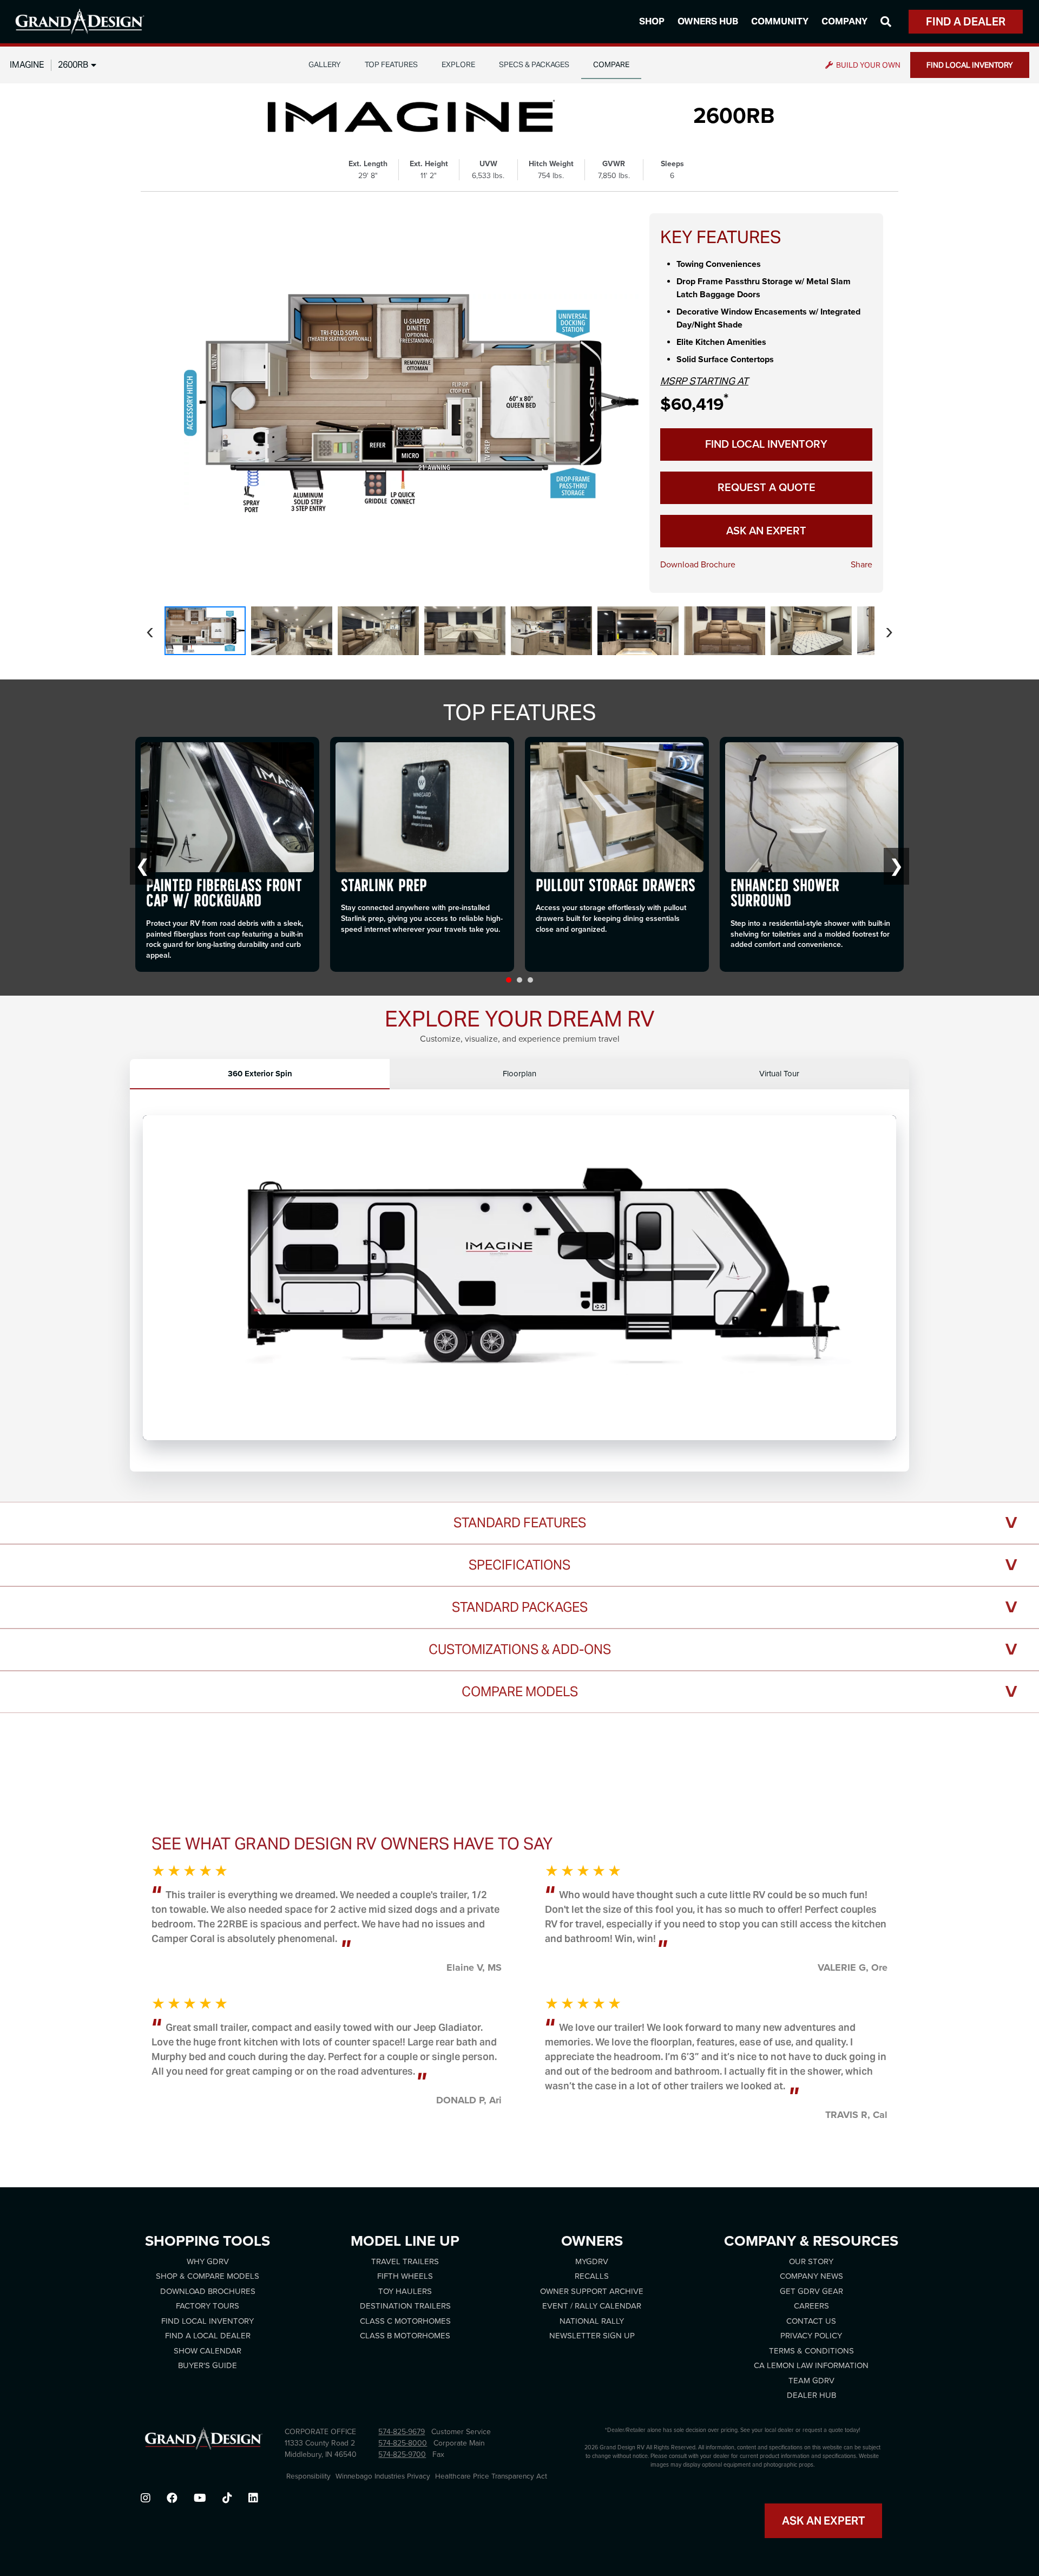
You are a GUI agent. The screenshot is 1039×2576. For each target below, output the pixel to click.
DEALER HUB (811, 2395)
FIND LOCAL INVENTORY (970, 65)
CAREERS (811, 2306)
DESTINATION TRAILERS (405, 2306)
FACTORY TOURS (208, 2306)
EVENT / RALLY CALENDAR (592, 2306)
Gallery (325, 64)
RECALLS (592, 2276)
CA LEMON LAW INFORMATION (811, 2365)
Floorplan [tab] (519, 1074)
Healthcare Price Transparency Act (491, 2476)
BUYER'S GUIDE (208, 2365)
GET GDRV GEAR (811, 2291)
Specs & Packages (534, 64)
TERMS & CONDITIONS (811, 2351)
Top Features (391, 64)
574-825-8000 (403, 2443)
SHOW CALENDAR (208, 2351)
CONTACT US (811, 2321)
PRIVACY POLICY (811, 2336)
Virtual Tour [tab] (779, 1074)
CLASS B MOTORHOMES (405, 2336)
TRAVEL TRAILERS (405, 2261)
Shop (652, 21)
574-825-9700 (402, 2454)
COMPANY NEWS (811, 2276)
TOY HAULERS (405, 2291)
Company (844, 21)
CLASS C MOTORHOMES (405, 2321)
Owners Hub (708, 21)
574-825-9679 (402, 2432)
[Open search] (886, 22)
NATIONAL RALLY (592, 2321)
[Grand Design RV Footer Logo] (204, 2442)
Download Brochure (698, 565)
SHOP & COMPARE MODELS (208, 2276)
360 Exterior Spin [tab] (260, 1074)
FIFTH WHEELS (405, 2276)
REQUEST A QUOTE (767, 488)
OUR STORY (811, 2261)
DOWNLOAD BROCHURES (208, 2291)
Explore (458, 64)
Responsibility (308, 2476)
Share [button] (862, 565)
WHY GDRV (208, 2261)
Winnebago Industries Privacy (383, 2476)
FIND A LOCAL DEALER (208, 2336)
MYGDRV (592, 2261)
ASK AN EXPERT (766, 531)
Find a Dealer (966, 22)
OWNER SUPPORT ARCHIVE (592, 2291)
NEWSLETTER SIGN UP (592, 2336)
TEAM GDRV (811, 2381)
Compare (611, 64)
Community (780, 21)
